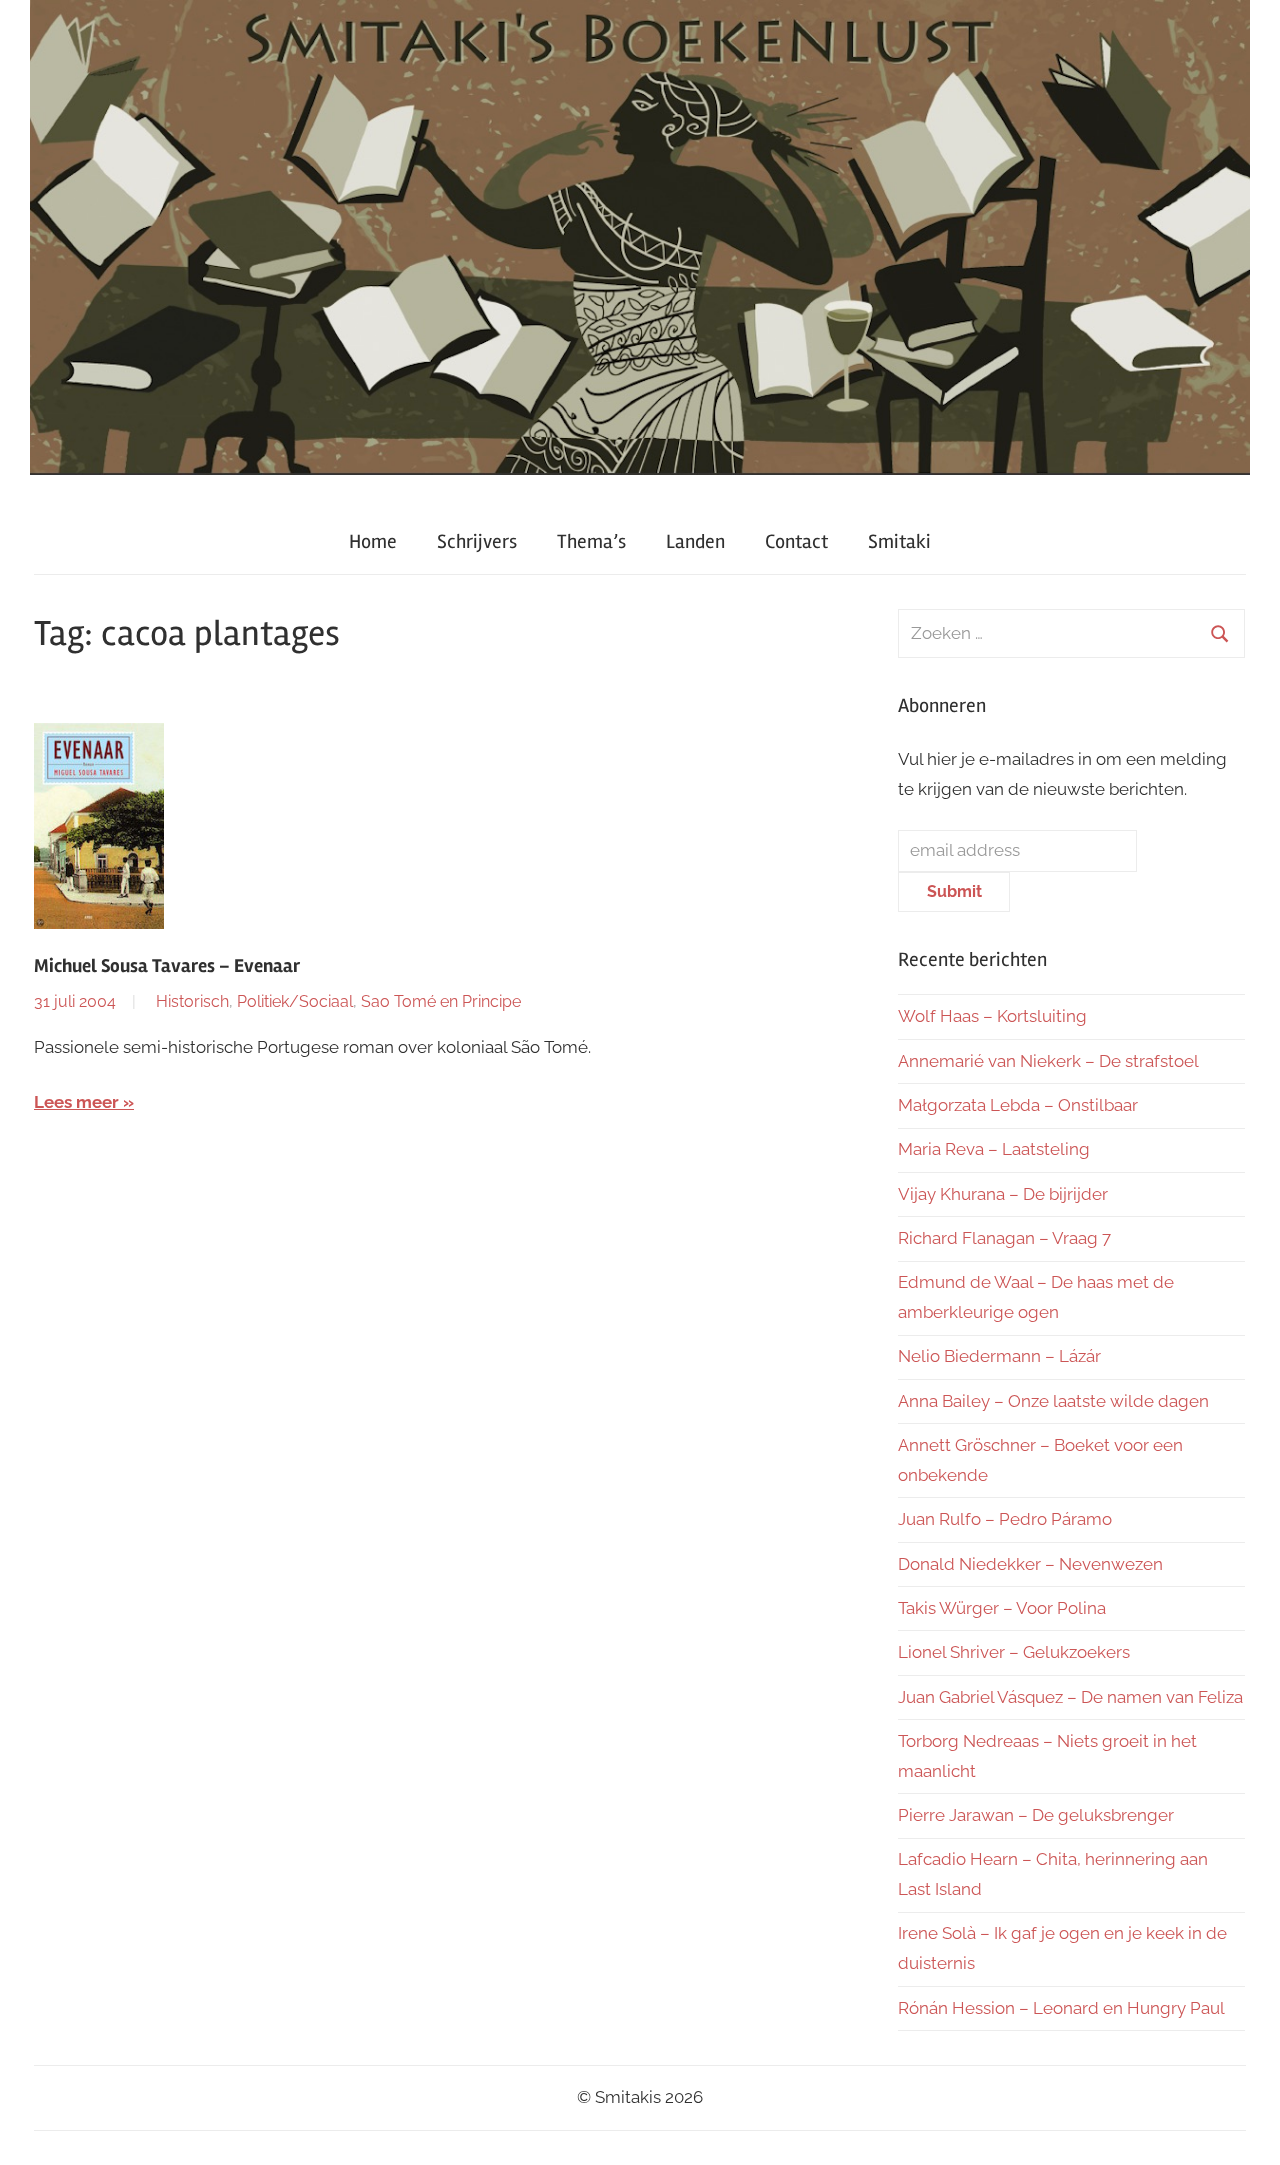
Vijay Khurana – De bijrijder (1003, 1194)
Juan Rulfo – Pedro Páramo (1005, 1519)
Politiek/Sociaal (295, 1001)
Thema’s (591, 541)
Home (373, 541)
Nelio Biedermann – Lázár (999, 1356)
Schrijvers (477, 541)
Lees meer (76, 1102)
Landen (695, 541)
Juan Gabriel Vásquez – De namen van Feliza (1070, 1697)
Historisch (192, 1001)
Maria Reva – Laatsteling (994, 1149)
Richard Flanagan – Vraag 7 (1004, 1238)
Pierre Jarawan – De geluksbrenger (1036, 1815)
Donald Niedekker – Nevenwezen (1030, 1564)
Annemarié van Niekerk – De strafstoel (1048, 1061)
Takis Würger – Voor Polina (1002, 1608)
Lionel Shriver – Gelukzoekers (1014, 1652)
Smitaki (899, 541)
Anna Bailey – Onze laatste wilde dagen (1053, 1401)
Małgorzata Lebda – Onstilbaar (1018, 1105)
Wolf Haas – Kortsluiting (992, 1016)
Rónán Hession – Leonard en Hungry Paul (1061, 2008)
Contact (796, 541)
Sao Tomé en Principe (441, 1001)
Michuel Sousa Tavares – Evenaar (167, 966)
